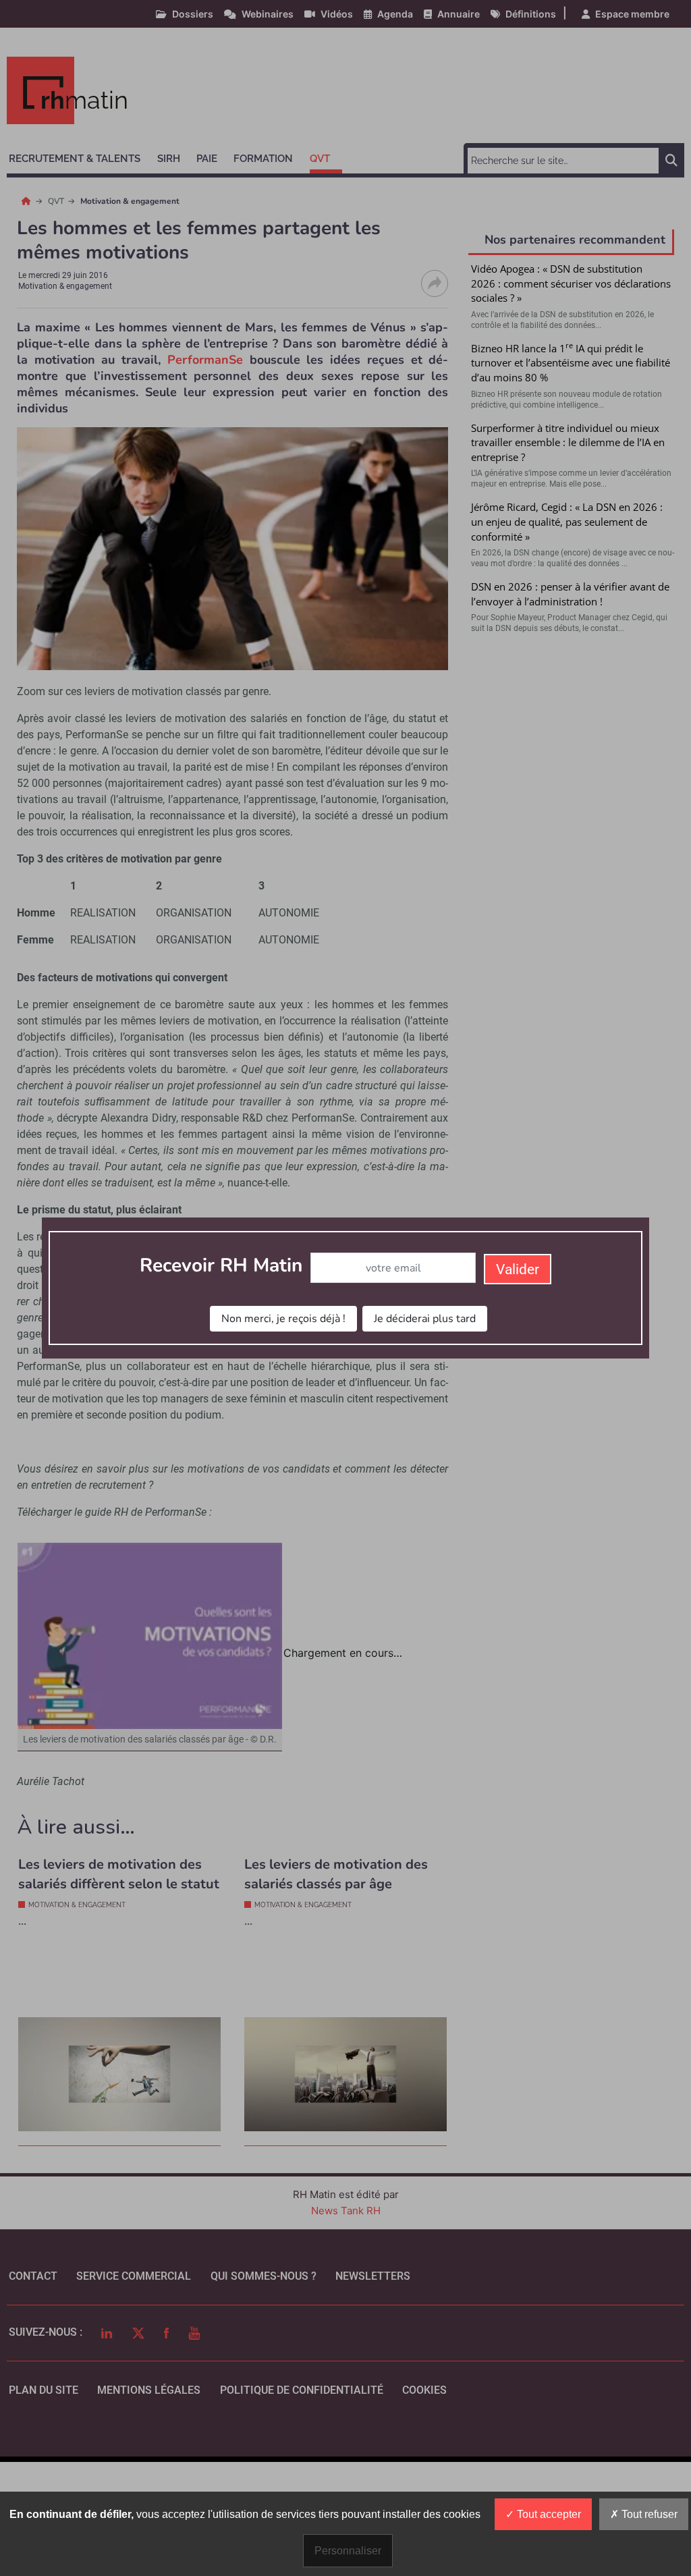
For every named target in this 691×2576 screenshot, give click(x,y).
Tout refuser (648, 2514)
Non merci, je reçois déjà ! (283, 1319)
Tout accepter (548, 2514)
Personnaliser (348, 2551)
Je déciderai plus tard (425, 1319)
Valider (518, 1269)
